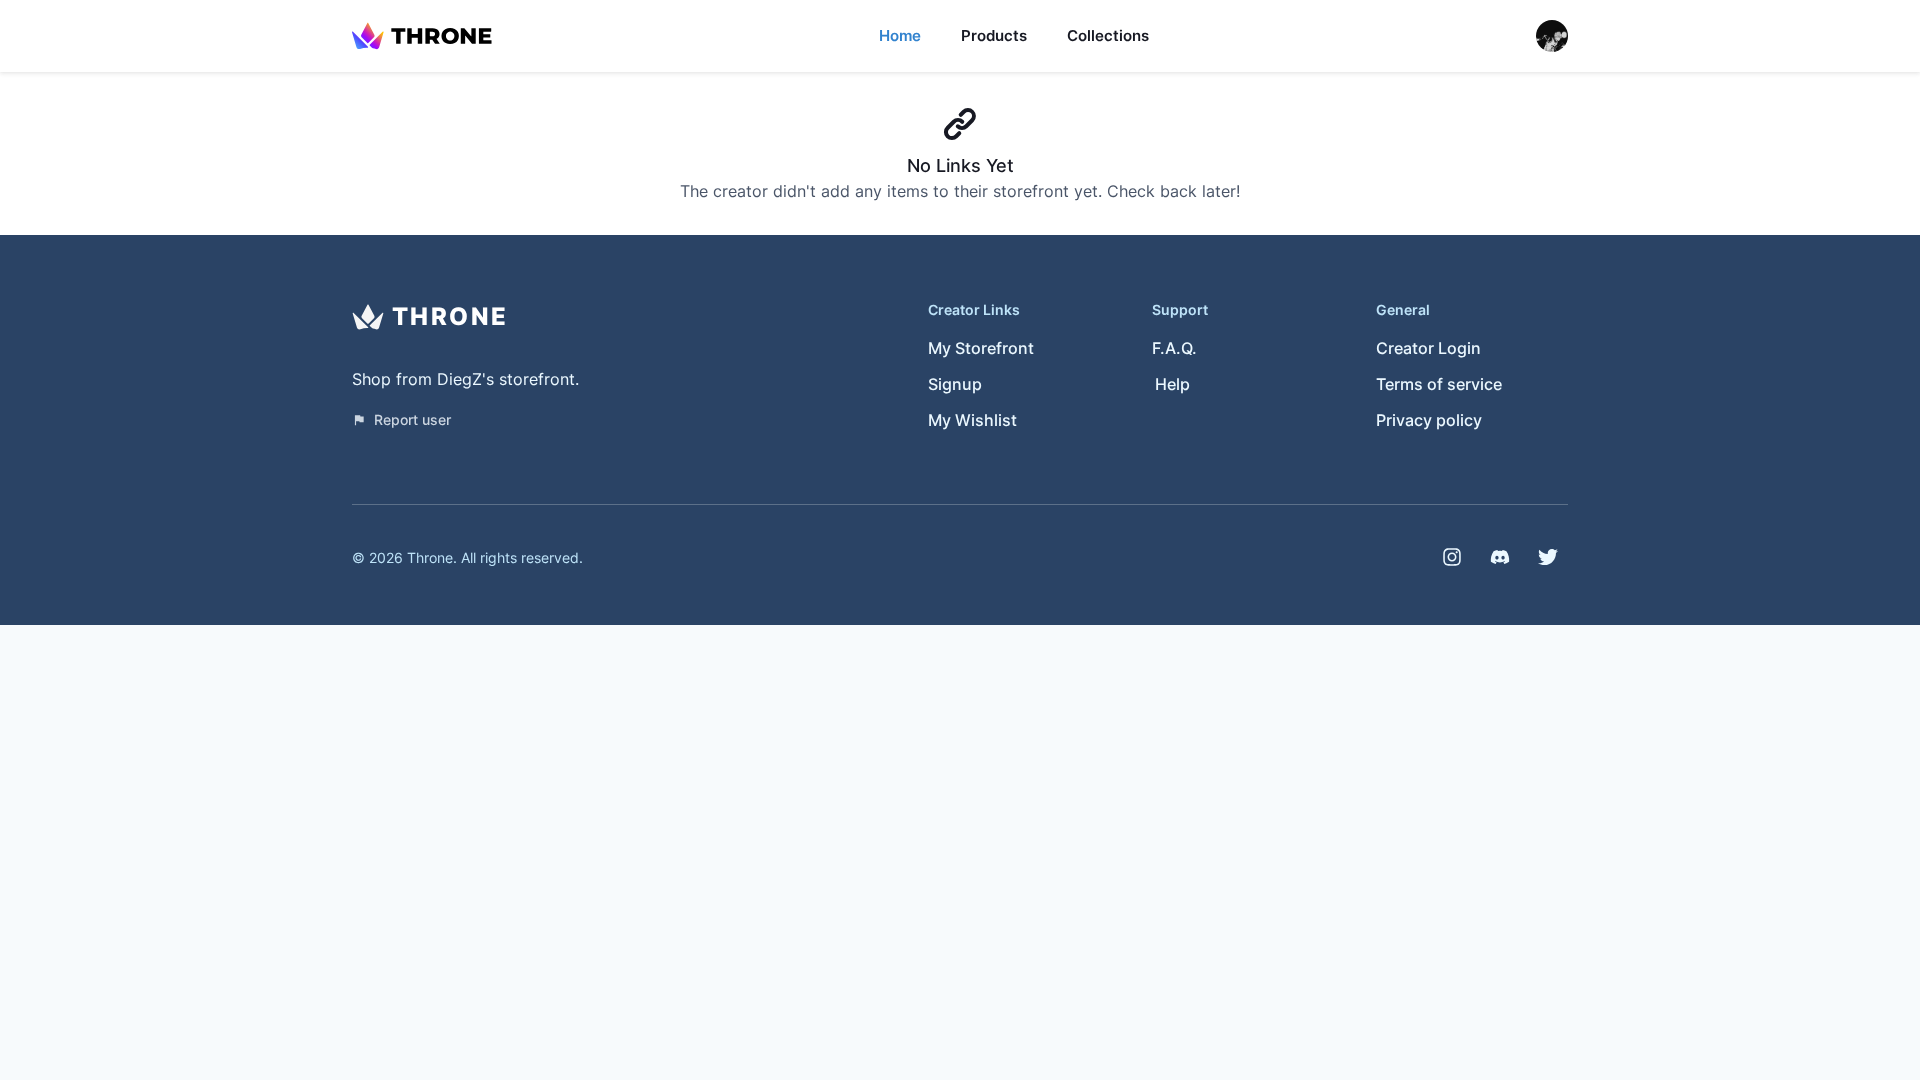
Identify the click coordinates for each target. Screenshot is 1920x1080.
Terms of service (1439, 384)
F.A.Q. (1174, 348)
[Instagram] (1452, 557)
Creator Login (1428, 348)
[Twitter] (1548, 557)
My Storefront (981, 348)
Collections (1108, 35)
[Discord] (1500, 557)
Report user (412, 419)
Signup (955, 384)
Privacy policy (1429, 420)
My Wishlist (972, 420)
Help (1172, 384)
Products (994, 35)
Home (900, 35)
